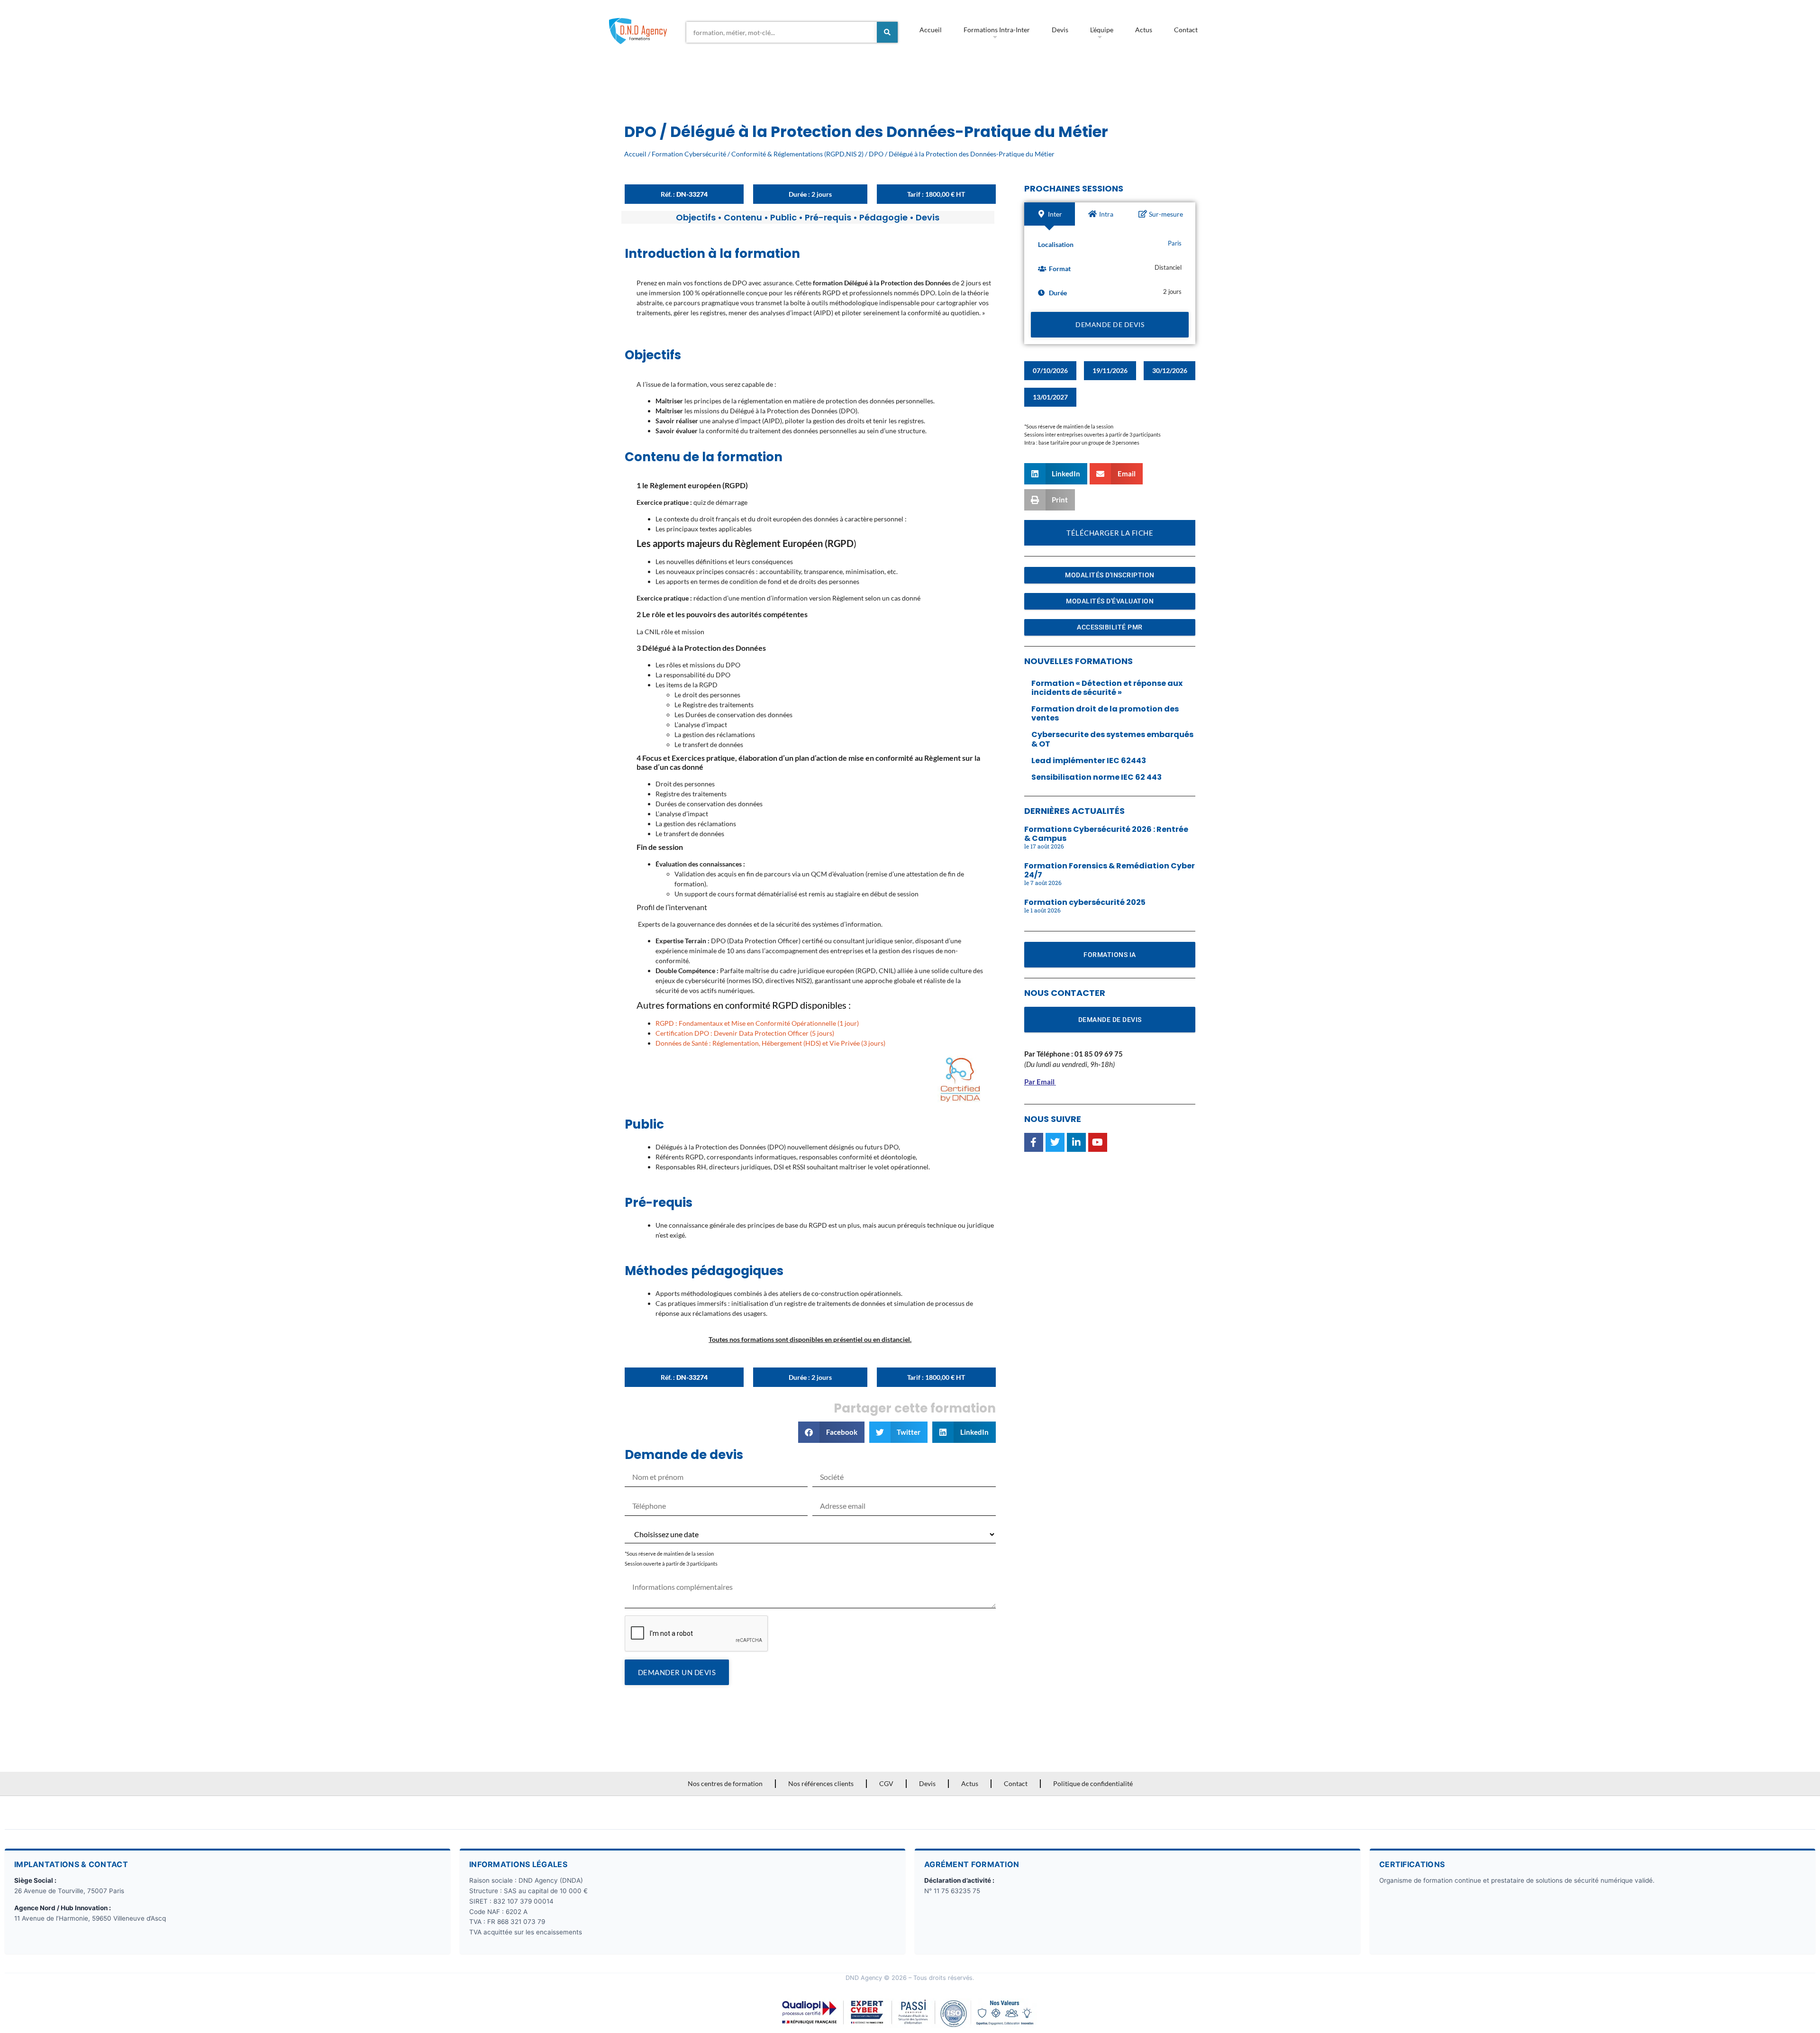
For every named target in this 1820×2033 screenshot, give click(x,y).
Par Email (1039, 1082)
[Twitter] (1055, 1142)
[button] (831, 1432)
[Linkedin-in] (1076, 1142)
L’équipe (1102, 30)
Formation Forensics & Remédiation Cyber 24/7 (1110, 870)
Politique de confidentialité (1093, 1783)
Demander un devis (677, 1672)
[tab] (1050, 214)
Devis (1060, 30)
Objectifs (696, 217)
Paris (1175, 243)
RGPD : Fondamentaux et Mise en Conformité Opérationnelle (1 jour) (757, 1023)
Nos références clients (821, 1783)
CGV (886, 1783)
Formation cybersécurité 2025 (1085, 902)
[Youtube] (1098, 1142)
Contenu (743, 217)
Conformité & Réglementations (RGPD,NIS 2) (797, 154)
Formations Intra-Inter (997, 30)
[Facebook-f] (1034, 1142)
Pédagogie (883, 217)
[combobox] (782, 32)
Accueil (931, 30)
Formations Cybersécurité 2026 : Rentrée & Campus (1106, 834)
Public (783, 217)
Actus (1144, 30)
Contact (1186, 30)
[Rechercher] (887, 32)
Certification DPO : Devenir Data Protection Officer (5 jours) (745, 1033)
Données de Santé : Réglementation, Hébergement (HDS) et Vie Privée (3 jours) (770, 1043)
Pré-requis (828, 217)
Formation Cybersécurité (689, 154)
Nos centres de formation (725, 1783)
